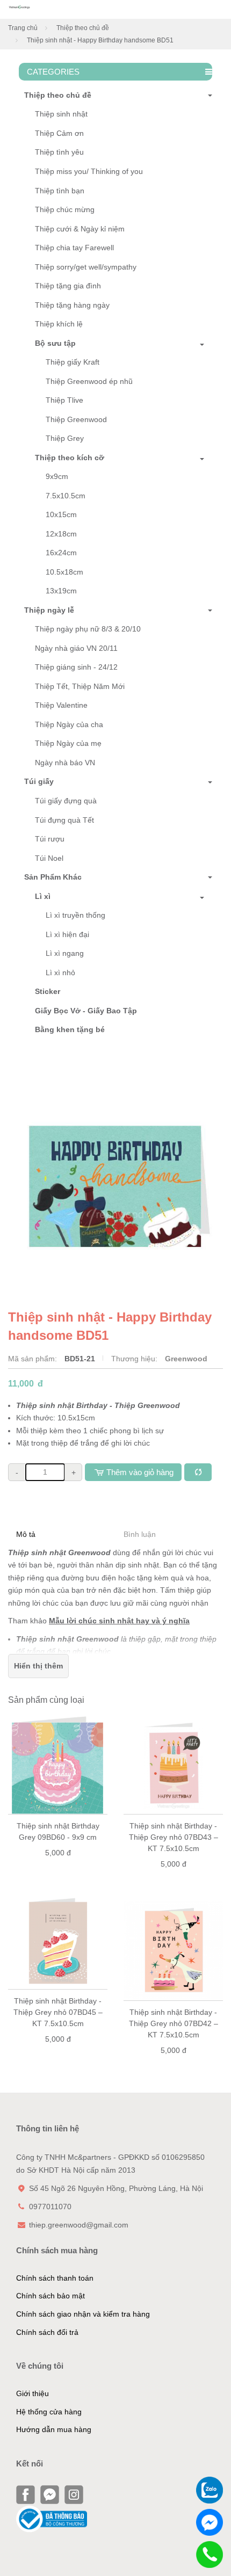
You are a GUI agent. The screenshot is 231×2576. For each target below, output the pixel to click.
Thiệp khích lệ (59, 324)
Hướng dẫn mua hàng (54, 2429)
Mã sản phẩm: (34, 1359)
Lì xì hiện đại (67, 934)
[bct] (52, 2519)
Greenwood (186, 1359)
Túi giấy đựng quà (66, 801)
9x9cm (57, 476)
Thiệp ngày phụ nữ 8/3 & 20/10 (88, 629)
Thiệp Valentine (61, 705)
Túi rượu (50, 839)
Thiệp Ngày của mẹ (68, 743)
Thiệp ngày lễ (49, 610)
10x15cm (61, 514)
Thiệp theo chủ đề (83, 28)
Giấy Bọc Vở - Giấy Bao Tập (86, 1011)
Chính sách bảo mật (50, 2296)
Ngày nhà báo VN (65, 763)
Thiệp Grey (65, 438)
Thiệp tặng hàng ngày (72, 305)
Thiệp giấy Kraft (73, 362)
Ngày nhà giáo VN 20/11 (76, 648)
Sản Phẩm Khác (53, 877)
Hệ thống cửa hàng (49, 2412)
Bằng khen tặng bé (70, 1029)
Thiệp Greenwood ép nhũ (89, 381)
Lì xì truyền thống (75, 915)
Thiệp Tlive (64, 400)
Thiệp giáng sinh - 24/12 (76, 667)
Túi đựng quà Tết (64, 820)
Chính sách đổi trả (47, 2332)
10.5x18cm (64, 572)
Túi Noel (49, 858)
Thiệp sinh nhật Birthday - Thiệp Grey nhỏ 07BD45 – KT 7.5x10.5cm (58, 2012)
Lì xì (43, 896)
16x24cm (61, 553)
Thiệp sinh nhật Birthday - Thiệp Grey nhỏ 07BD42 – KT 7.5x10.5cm (174, 2023)
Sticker (48, 991)
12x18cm (61, 534)
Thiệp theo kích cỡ (70, 458)
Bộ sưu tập (55, 343)
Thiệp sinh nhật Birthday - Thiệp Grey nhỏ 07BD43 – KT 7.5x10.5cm (174, 1837)
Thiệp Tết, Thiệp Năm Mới (80, 686)
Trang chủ (23, 28)
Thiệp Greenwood (76, 419)
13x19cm (61, 591)
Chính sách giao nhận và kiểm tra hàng (83, 2314)
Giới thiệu (33, 2393)
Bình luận (140, 1534)
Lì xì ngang (65, 953)
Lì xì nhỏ (60, 973)
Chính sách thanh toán (55, 2278)
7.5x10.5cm (66, 496)
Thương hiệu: (135, 1359)
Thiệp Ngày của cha (69, 724)
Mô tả (26, 1534)
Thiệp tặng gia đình (68, 286)
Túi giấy (39, 781)
